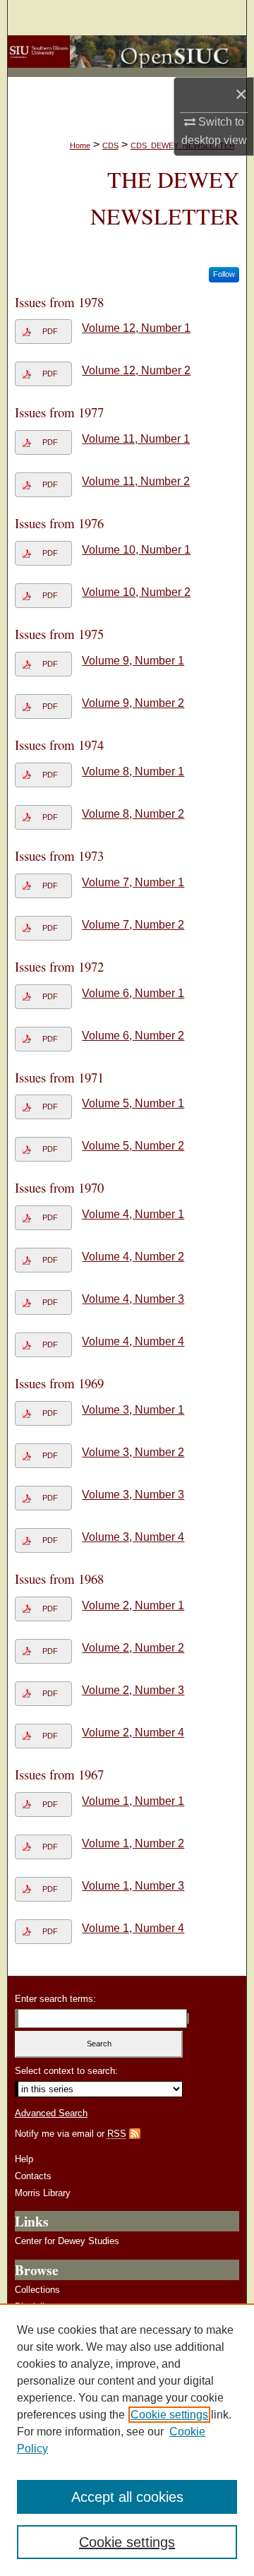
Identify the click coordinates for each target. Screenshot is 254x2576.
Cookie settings (169, 2415)
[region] (127, 2440)
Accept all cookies (127, 2497)
